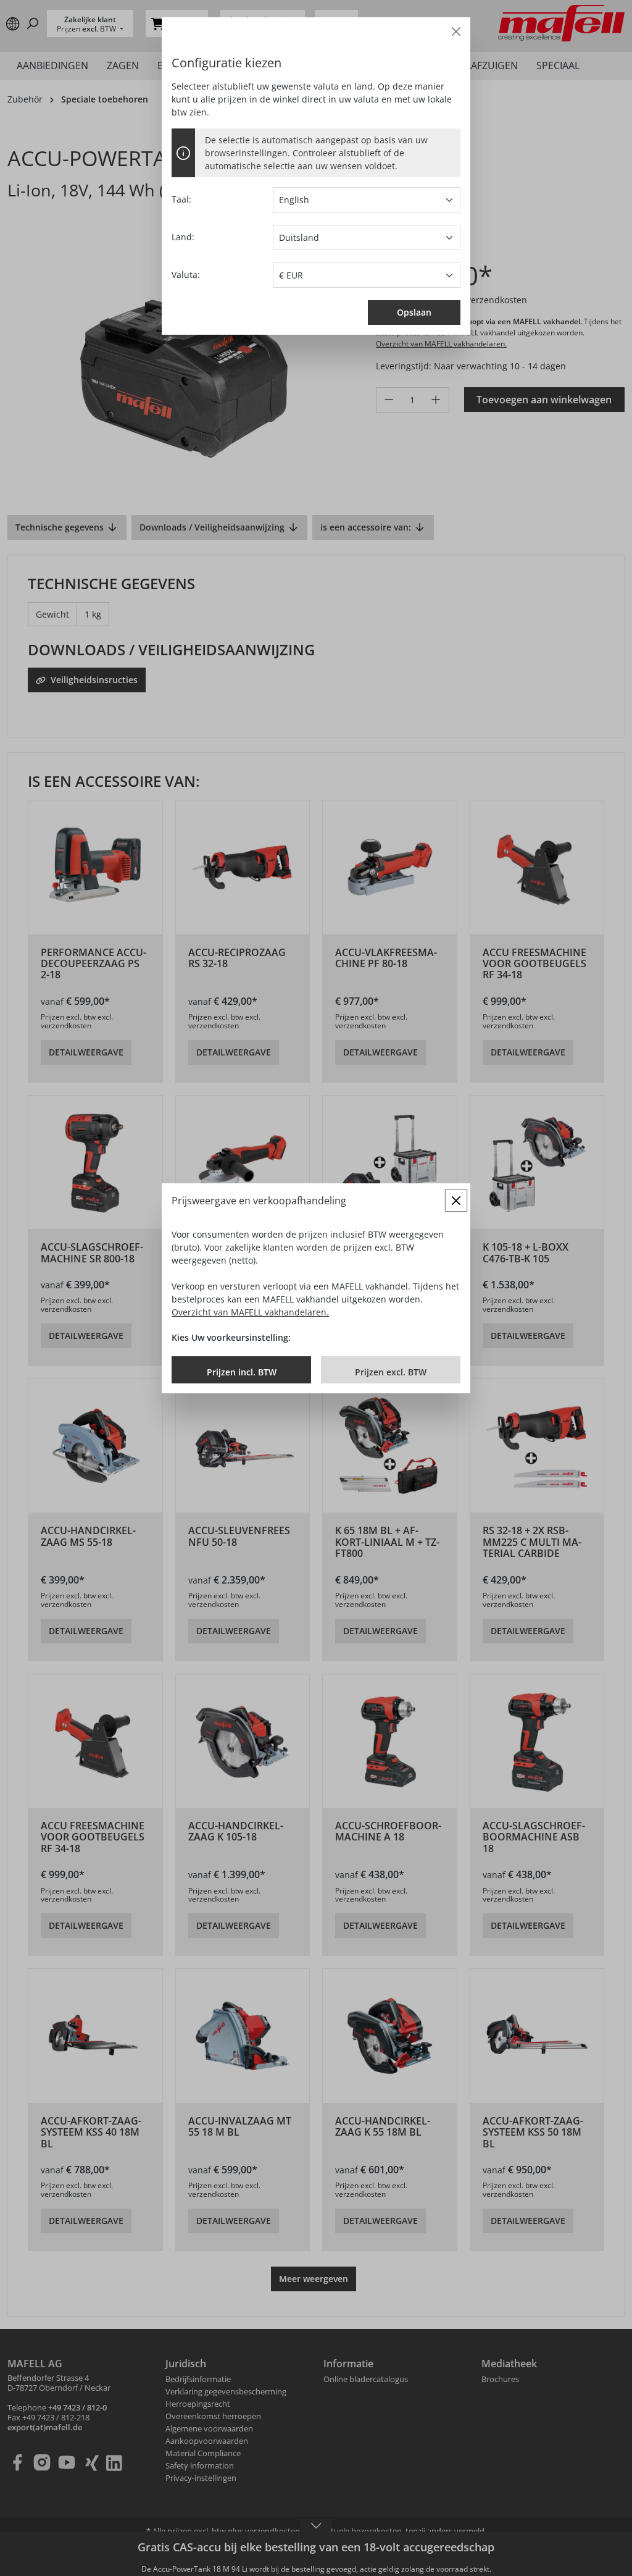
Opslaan (414, 312)
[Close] (456, 31)
